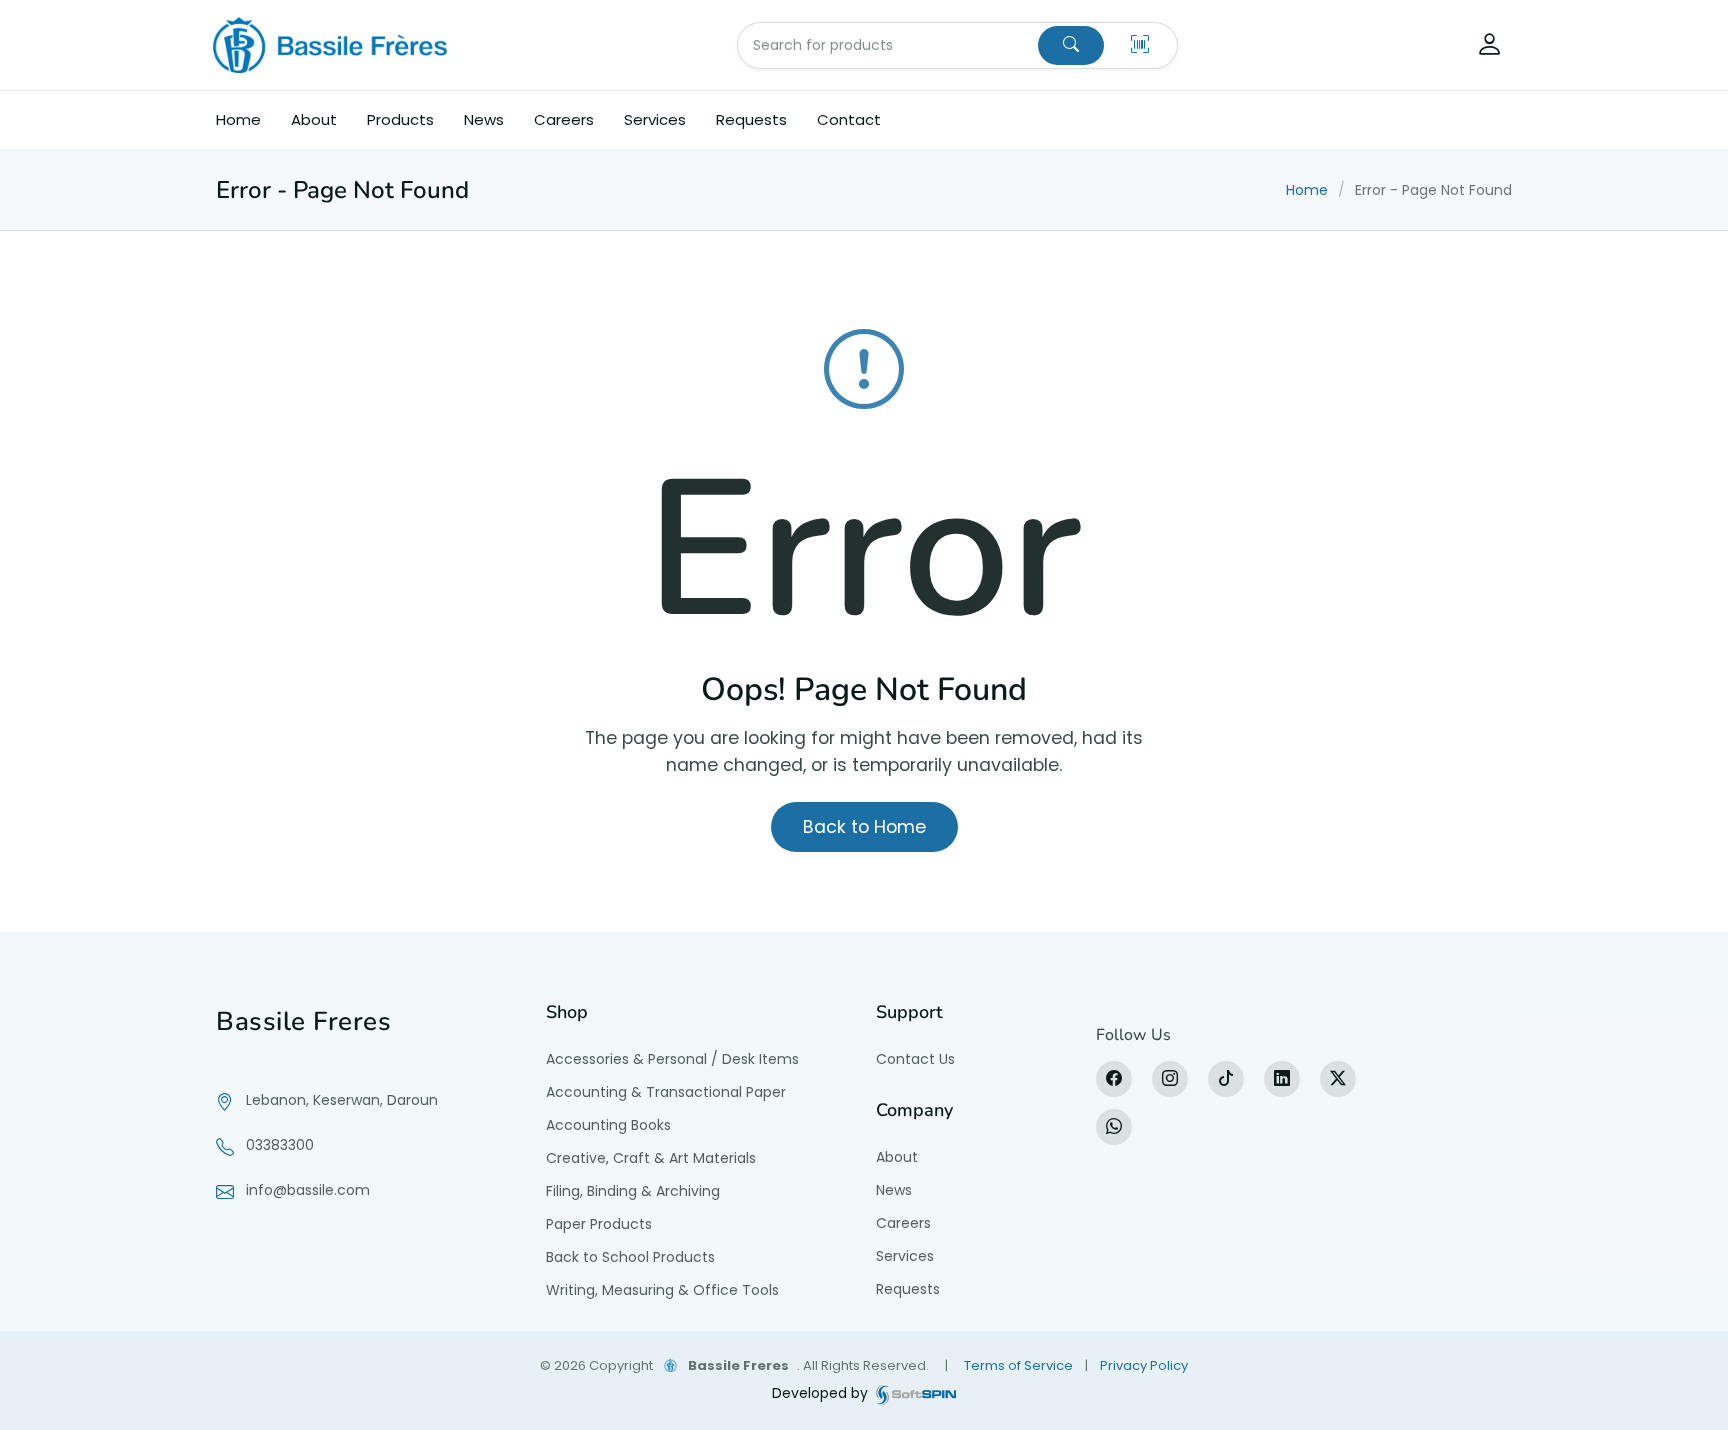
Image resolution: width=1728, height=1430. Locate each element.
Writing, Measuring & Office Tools (662, 1290)
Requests (751, 119)
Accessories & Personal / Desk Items (672, 1059)
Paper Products (599, 1224)
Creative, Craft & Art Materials (651, 1158)
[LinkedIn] (1282, 1079)
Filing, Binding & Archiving (633, 1191)
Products (400, 119)
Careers (564, 119)
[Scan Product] (1140, 45)
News (484, 119)
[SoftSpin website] (916, 1393)
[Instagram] (1170, 1079)
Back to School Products (630, 1257)
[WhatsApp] (1114, 1127)
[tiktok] (1226, 1079)
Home (238, 119)
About (314, 119)
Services (655, 119)
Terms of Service (1018, 1365)
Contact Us (915, 1059)
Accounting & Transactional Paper (666, 1092)
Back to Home (864, 827)
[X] (1338, 1079)
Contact (849, 119)
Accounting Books (608, 1125)
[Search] (1071, 45)
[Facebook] (1114, 1079)
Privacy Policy (1144, 1365)
